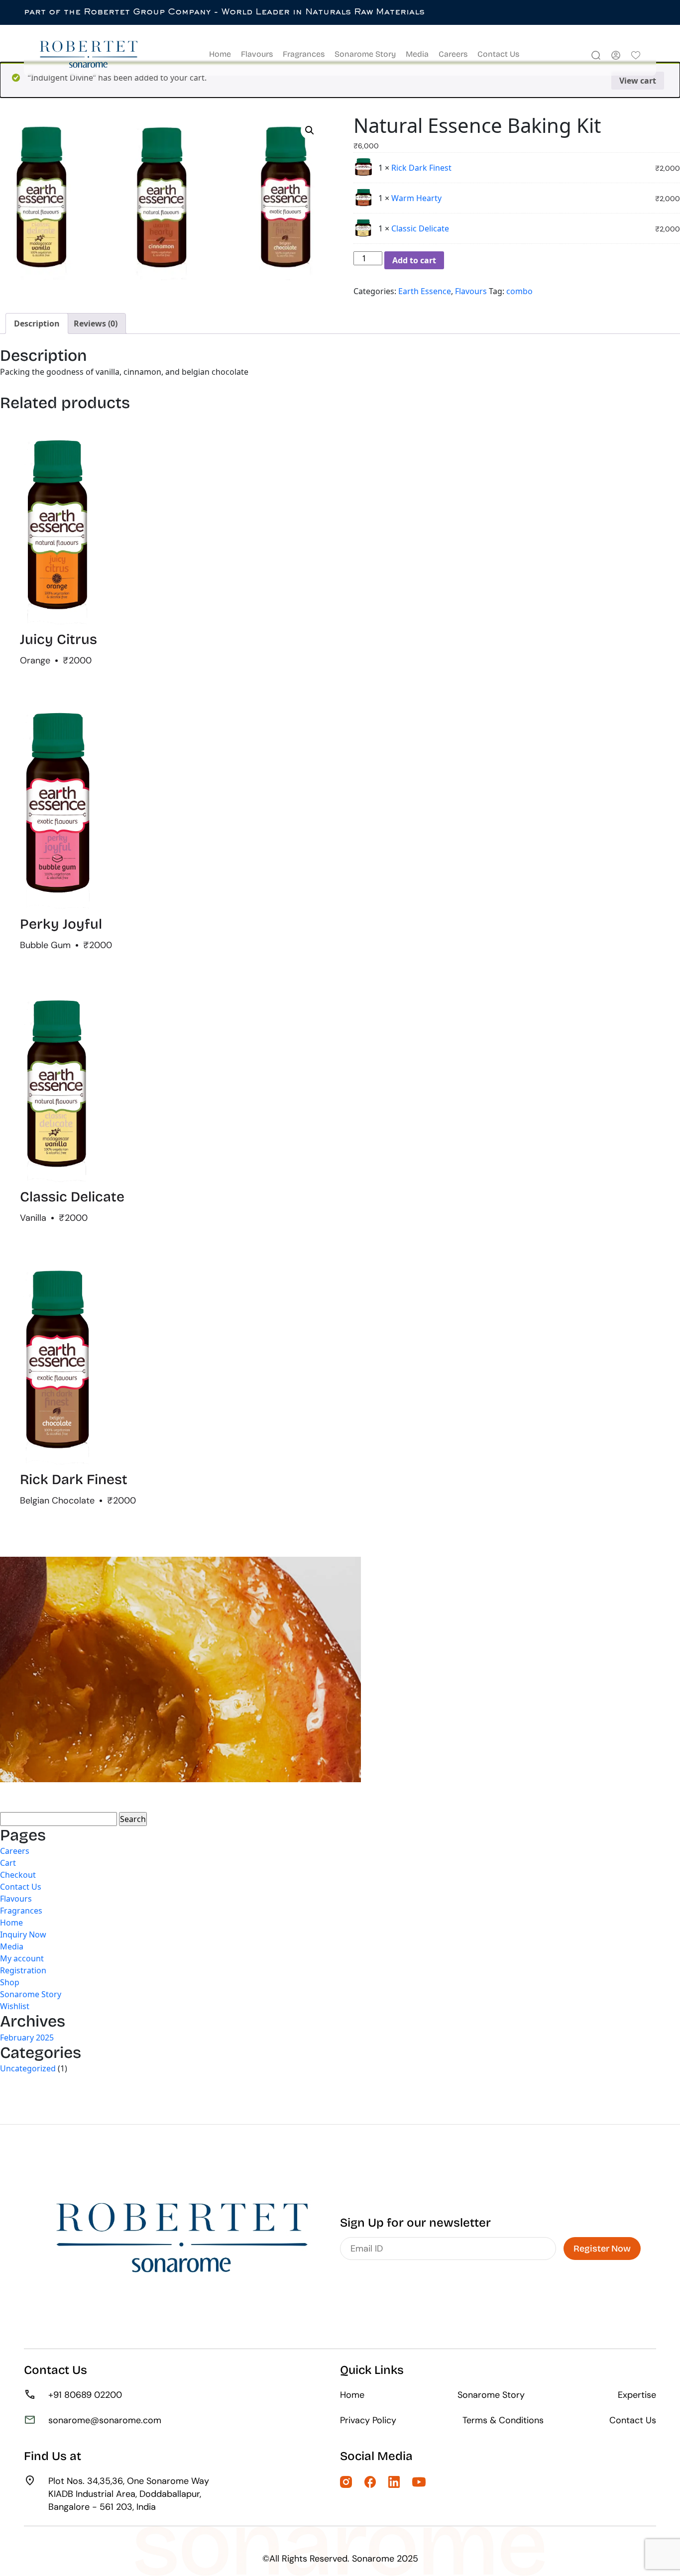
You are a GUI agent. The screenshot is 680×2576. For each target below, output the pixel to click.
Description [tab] (37, 323)
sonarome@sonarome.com (105, 2420)
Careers (453, 54)
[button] (310, 130)
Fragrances (304, 54)
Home (220, 54)
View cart (638, 81)
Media (417, 54)
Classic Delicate (420, 228)
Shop (10, 1982)
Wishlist (15, 2006)
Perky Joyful (61, 924)
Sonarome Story (365, 54)
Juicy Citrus (58, 640)
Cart (8, 1863)
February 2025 (27, 2038)
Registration (23, 1970)
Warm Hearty (416, 198)
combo (519, 291)
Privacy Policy (368, 2420)
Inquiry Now (23, 1934)
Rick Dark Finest (421, 168)
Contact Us (498, 54)
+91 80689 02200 (85, 2395)
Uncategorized (28, 2068)
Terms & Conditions (503, 2420)
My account (22, 1958)
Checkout (18, 1875)
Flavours (257, 54)
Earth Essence (425, 291)
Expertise (637, 2395)
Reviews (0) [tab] (96, 323)
